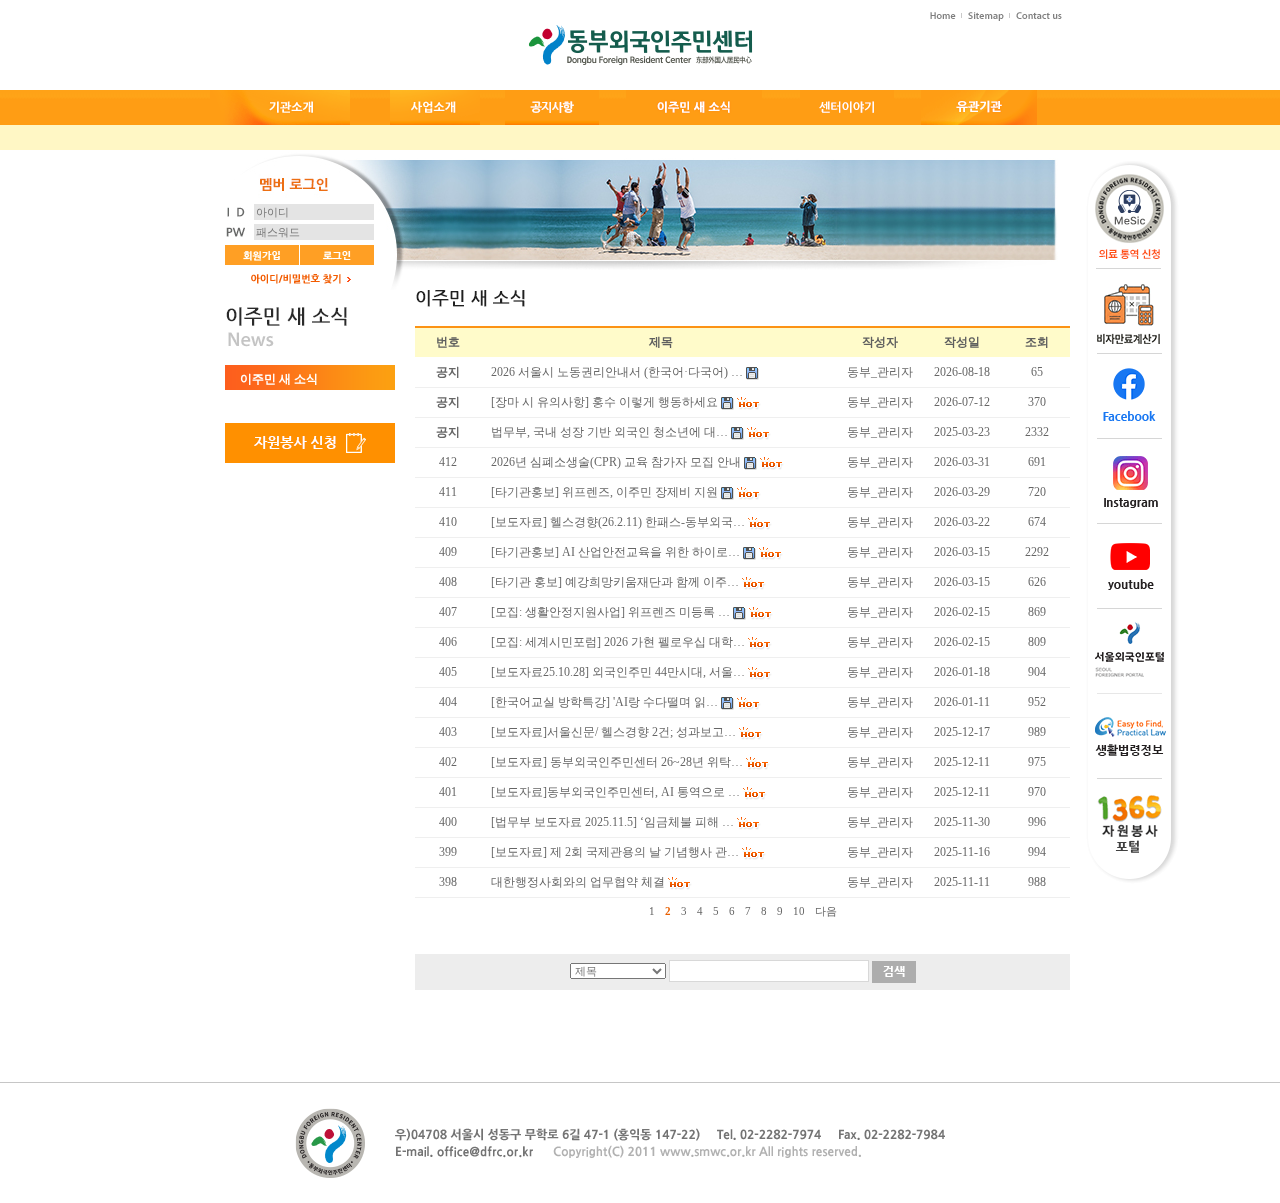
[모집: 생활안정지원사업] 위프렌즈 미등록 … (610, 612)
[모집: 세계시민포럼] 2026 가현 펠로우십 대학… (618, 642)
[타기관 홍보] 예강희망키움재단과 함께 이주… (615, 582)
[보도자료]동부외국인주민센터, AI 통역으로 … (615, 792)
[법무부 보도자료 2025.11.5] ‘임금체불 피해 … (612, 822)
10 (799, 911)
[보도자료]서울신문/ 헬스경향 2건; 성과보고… (613, 732)
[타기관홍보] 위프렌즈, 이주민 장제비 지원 (604, 492)
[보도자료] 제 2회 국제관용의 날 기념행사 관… (615, 852)
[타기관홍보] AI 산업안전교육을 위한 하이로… (615, 552)
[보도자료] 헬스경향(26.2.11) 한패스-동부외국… (618, 522)
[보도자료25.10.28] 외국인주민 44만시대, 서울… (618, 672)
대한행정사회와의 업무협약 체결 (578, 882)
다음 (826, 911)
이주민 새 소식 (279, 379)
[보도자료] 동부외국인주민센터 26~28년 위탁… (617, 762)
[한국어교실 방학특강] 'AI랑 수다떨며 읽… (604, 702)
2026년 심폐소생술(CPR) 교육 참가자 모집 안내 (616, 462)
